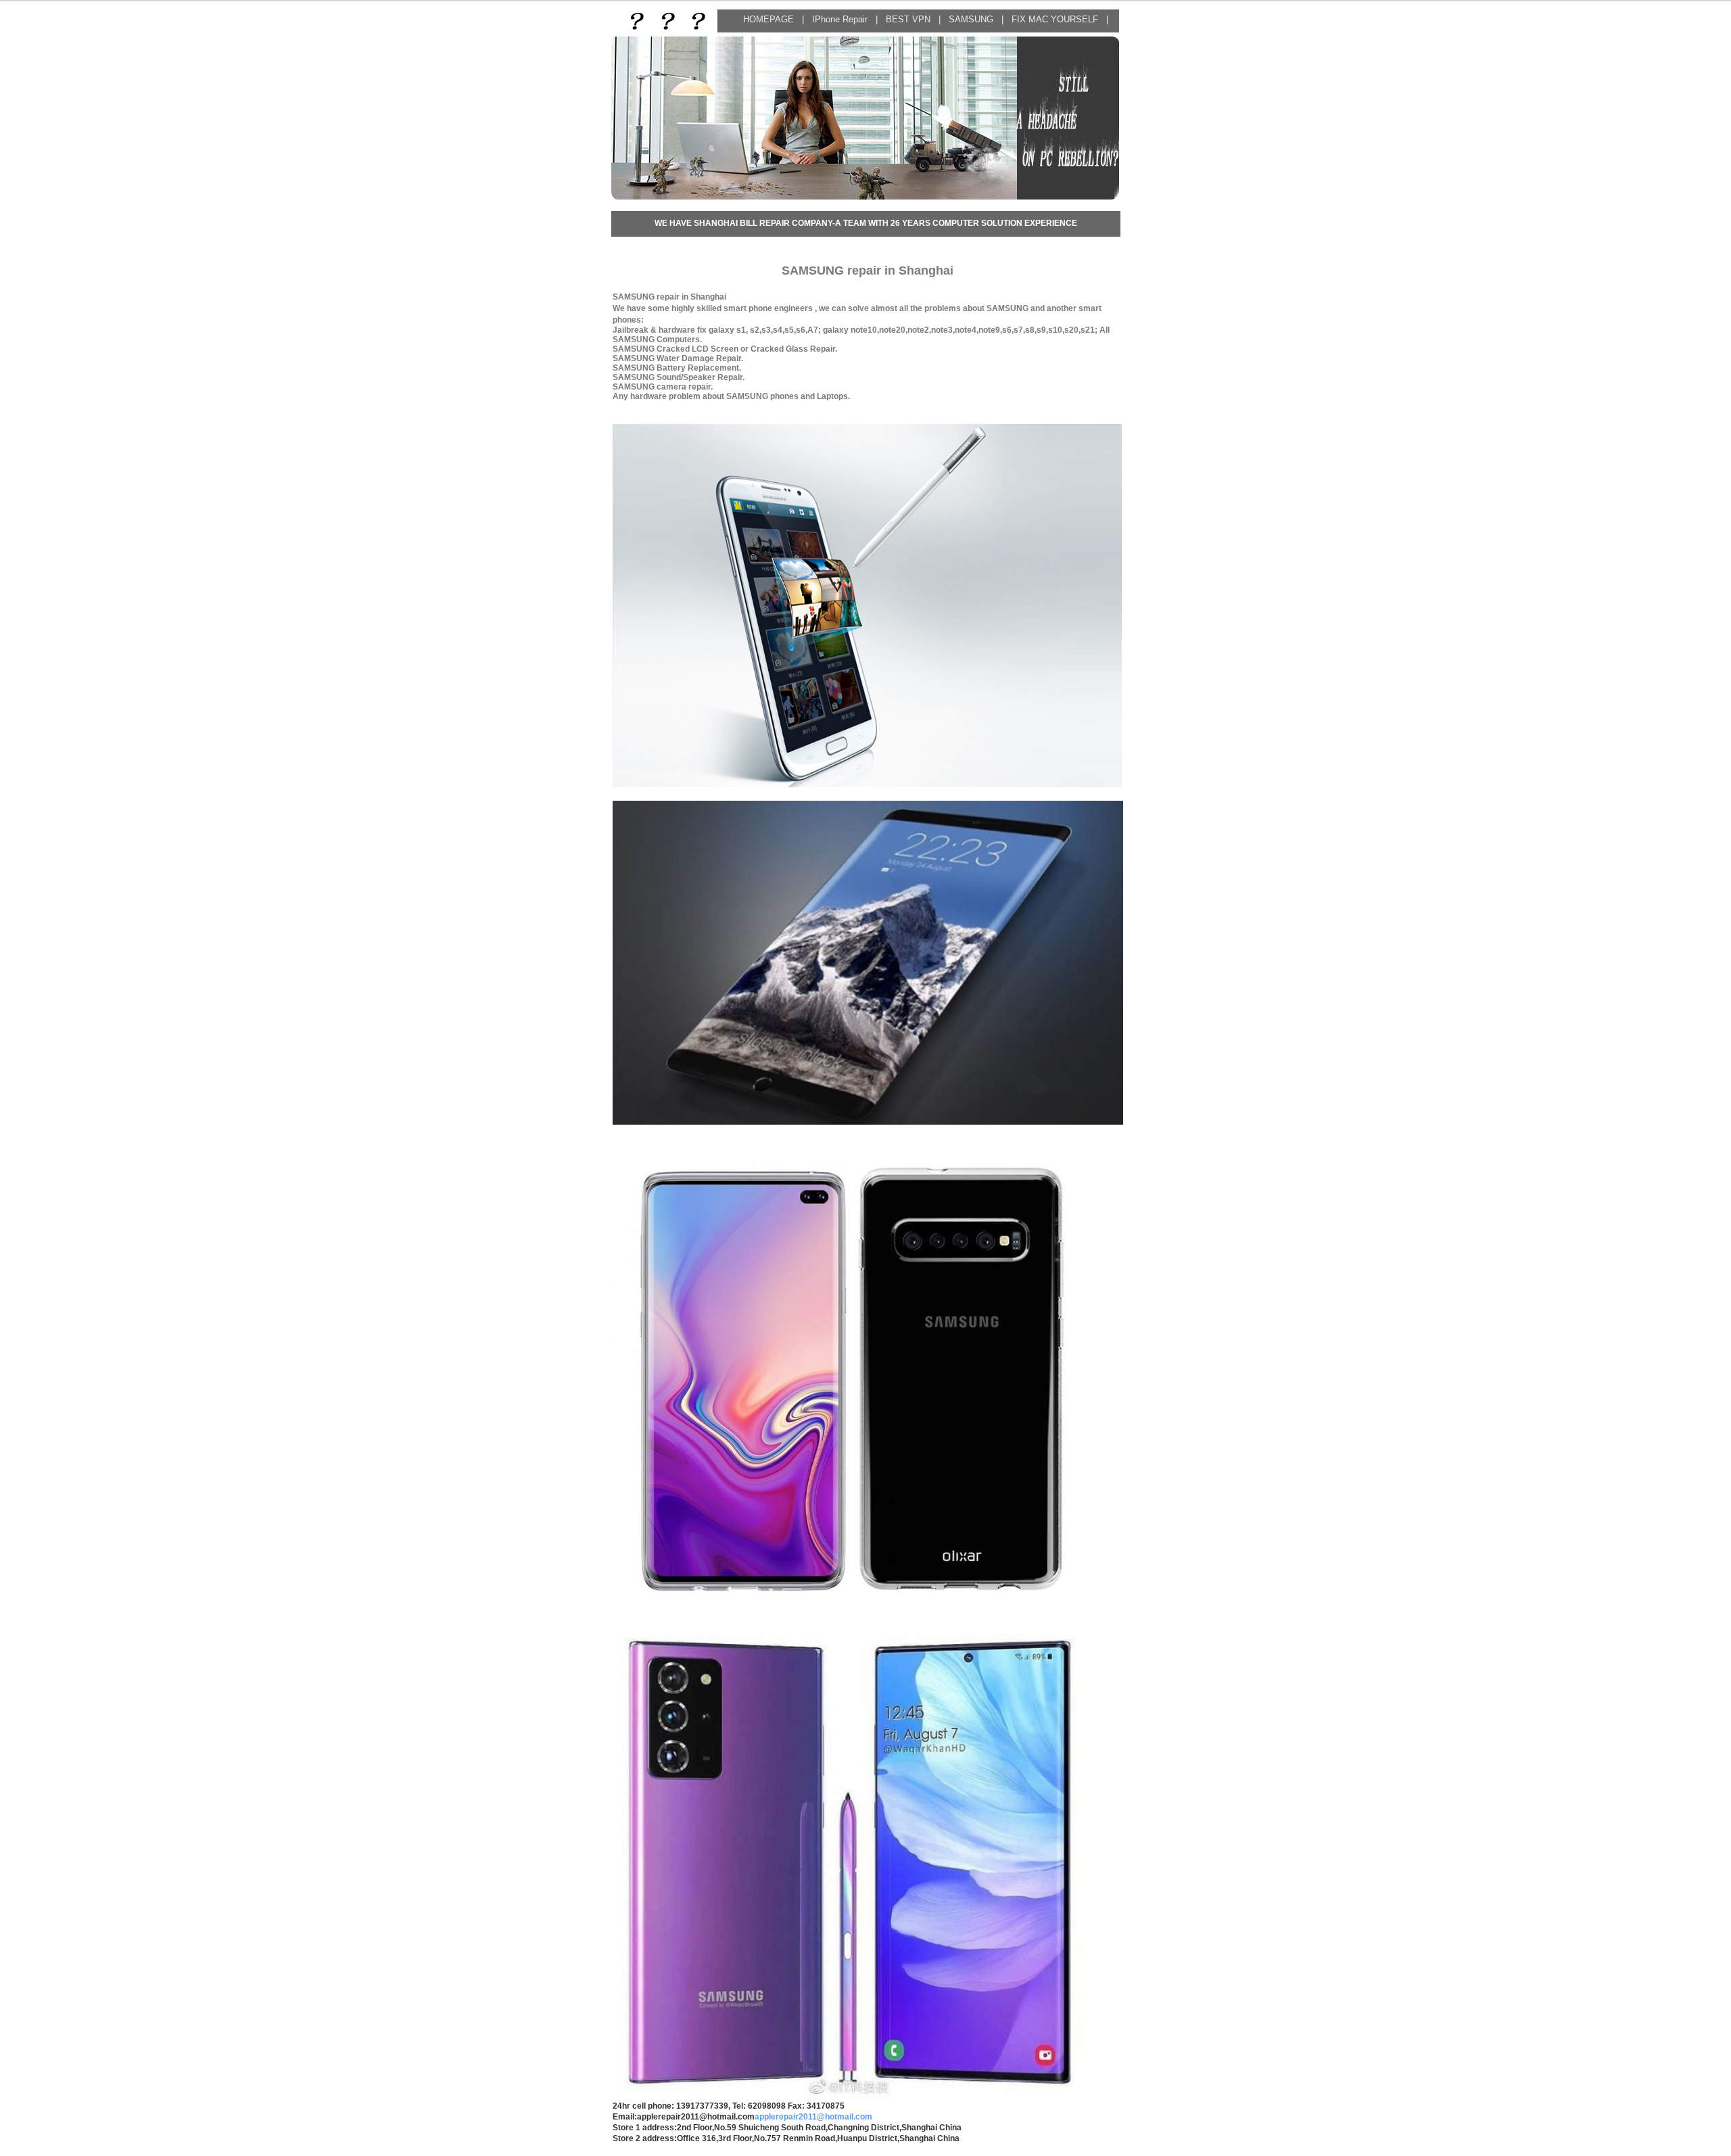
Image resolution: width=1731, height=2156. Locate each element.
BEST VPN (909, 19)
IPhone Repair (841, 19)
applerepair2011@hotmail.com (813, 2117)
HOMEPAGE (768, 19)
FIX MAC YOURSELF (1056, 19)
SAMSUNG (971, 19)
